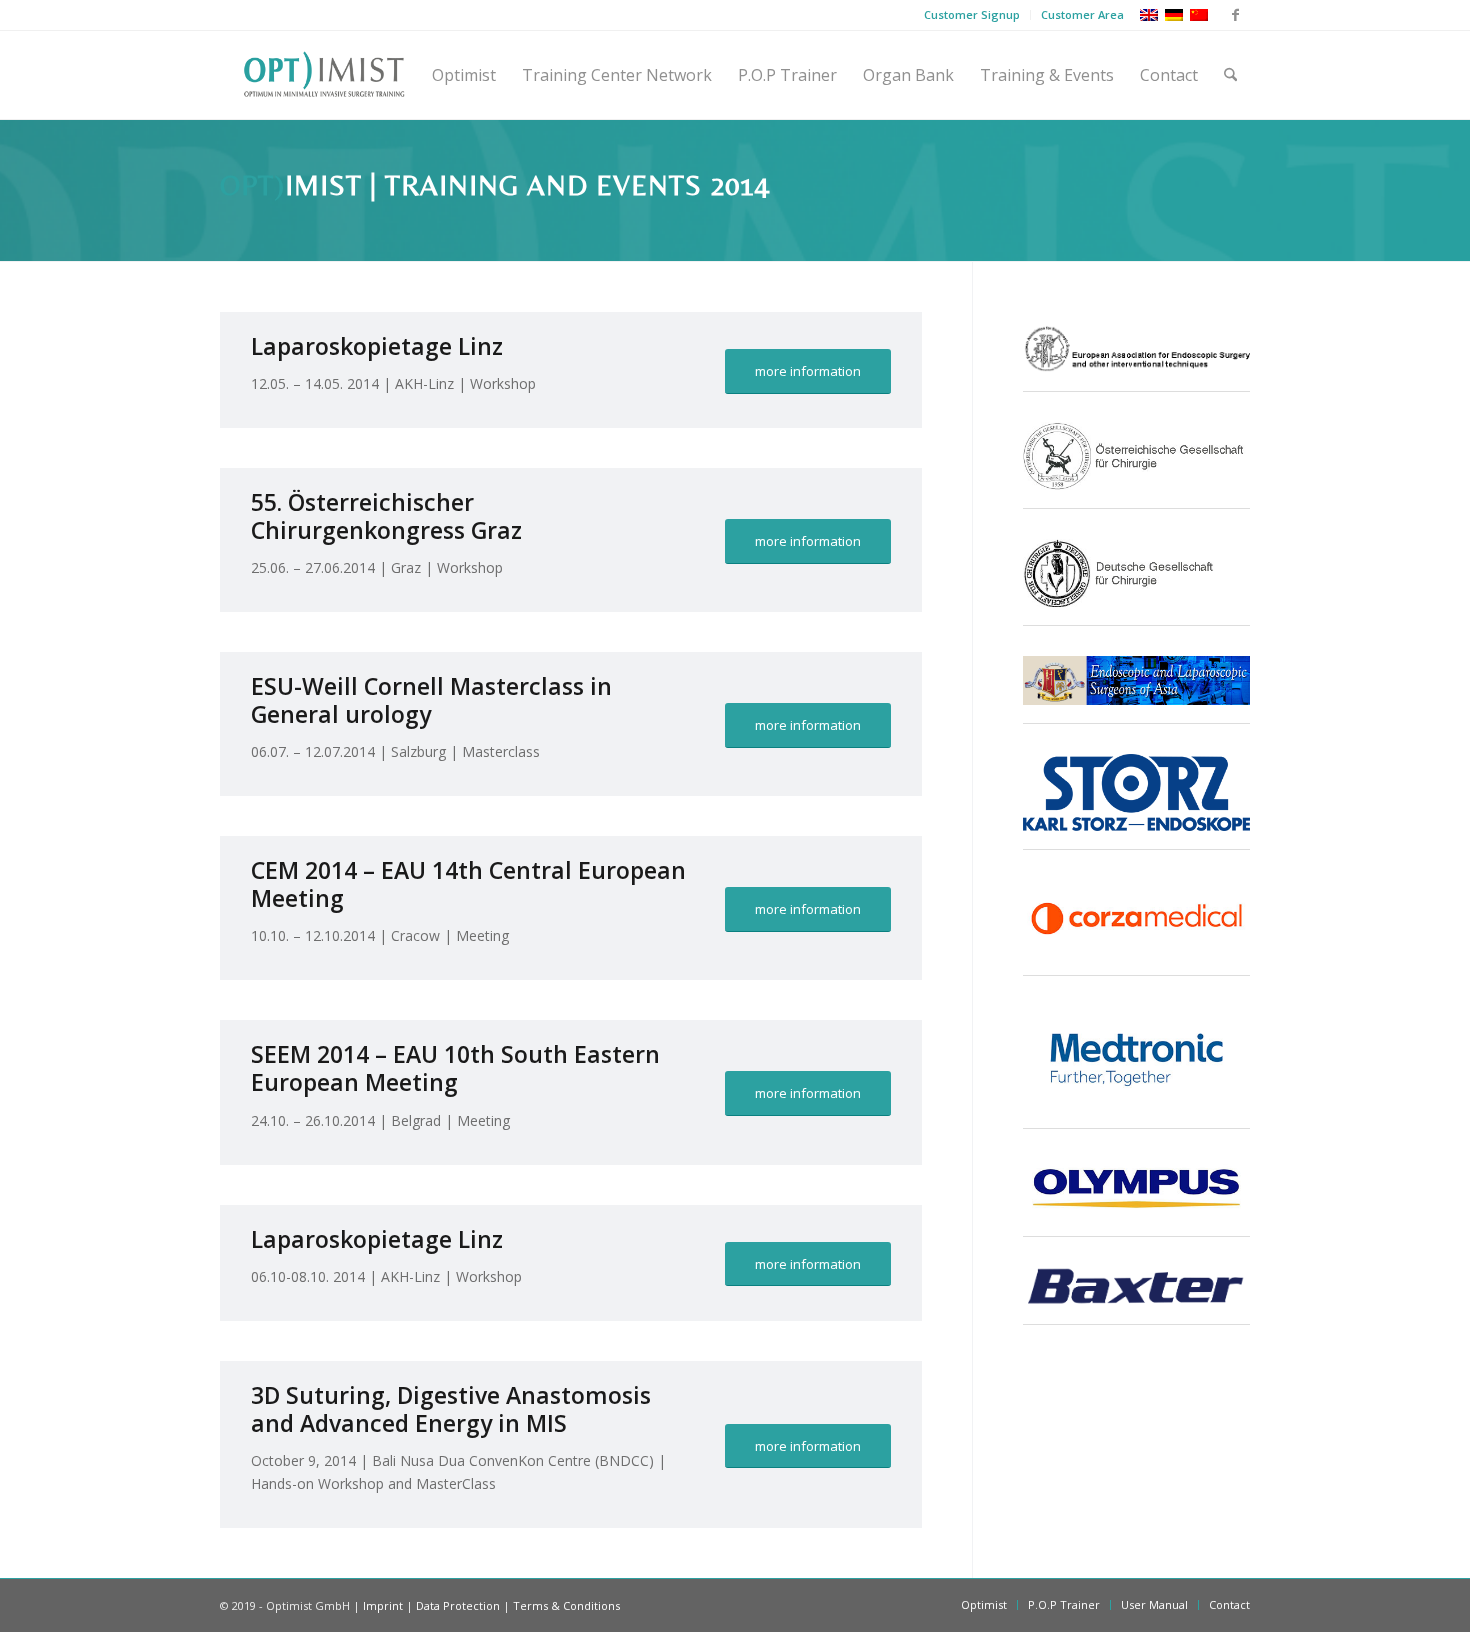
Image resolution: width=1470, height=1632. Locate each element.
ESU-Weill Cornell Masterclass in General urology (431, 700)
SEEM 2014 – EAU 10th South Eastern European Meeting (455, 1068)
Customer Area (1082, 14)
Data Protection (458, 1605)
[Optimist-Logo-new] (324, 75)
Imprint (383, 1605)
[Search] (1230, 75)
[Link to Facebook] (1235, 15)
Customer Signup (972, 14)
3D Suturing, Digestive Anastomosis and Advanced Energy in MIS (451, 1409)
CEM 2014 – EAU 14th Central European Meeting (468, 884)
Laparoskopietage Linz (377, 346)
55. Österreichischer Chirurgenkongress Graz (386, 516)
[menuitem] (972, 15)
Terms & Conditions (566, 1605)
